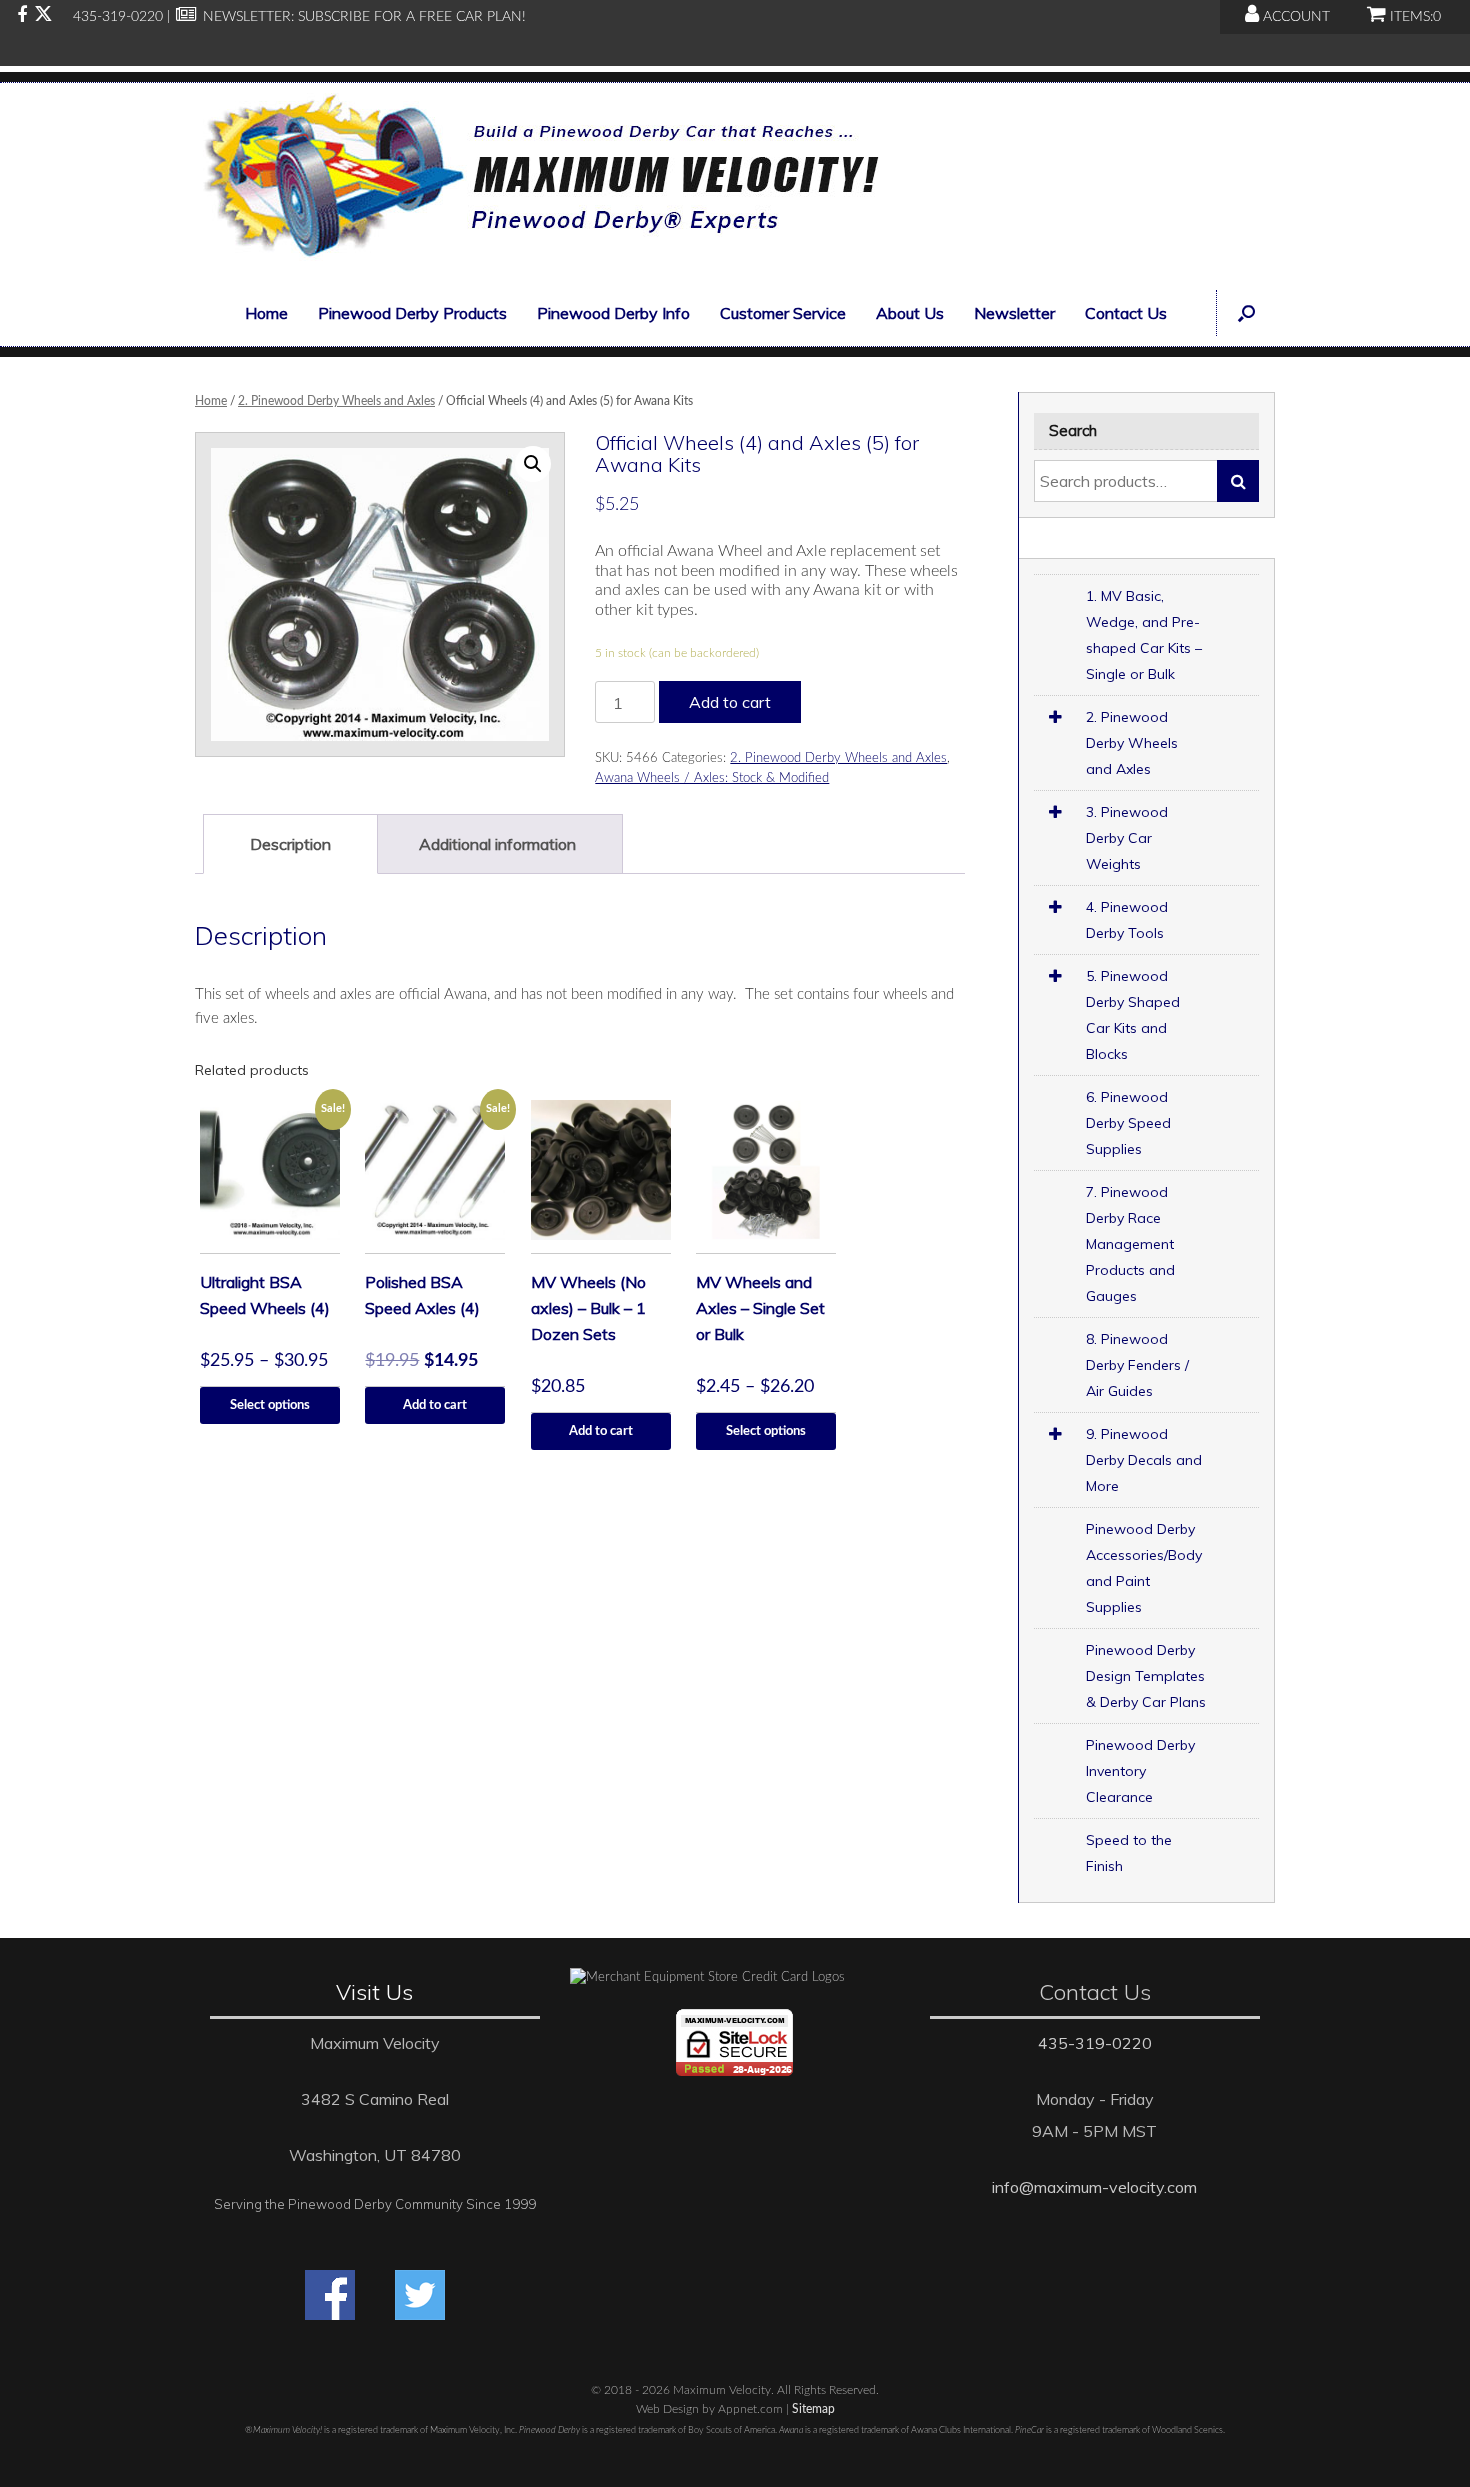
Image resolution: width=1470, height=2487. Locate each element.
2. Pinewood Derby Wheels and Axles (336, 401)
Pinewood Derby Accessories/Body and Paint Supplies (1144, 1568)
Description (290, 844)
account (1294, 17)
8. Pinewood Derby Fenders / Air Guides (1137, 1365)
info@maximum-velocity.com (1094, 2187)
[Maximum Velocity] (537, 181)
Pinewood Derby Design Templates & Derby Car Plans (1146, 1676)
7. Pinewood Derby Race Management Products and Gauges (1130, 1244)
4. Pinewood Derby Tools (1127, 920)
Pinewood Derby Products (412, 313)
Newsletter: (246, 17)
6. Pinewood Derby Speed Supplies (1128, 1123)
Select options (270, 1405)
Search (1238, 481)
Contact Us (1126, 313)
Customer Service (783, 313)
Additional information (497, 844)
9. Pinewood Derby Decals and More (1144, 1460)
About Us (910, 313)
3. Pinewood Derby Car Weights (1127, 838)
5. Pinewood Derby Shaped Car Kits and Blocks (1133, 1015)
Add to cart (730, 702)
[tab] (290, 844)
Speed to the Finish (1129, 1853)
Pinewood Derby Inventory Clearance (1140, 1771)
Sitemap (813, 2409)
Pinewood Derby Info (613, 313)
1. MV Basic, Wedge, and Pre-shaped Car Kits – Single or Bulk (1144, 635)
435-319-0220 (1095, 2043)
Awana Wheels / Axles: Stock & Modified (712, 778)
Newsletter (1014, 313)
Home (266, 313)
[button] (1245, 313)
